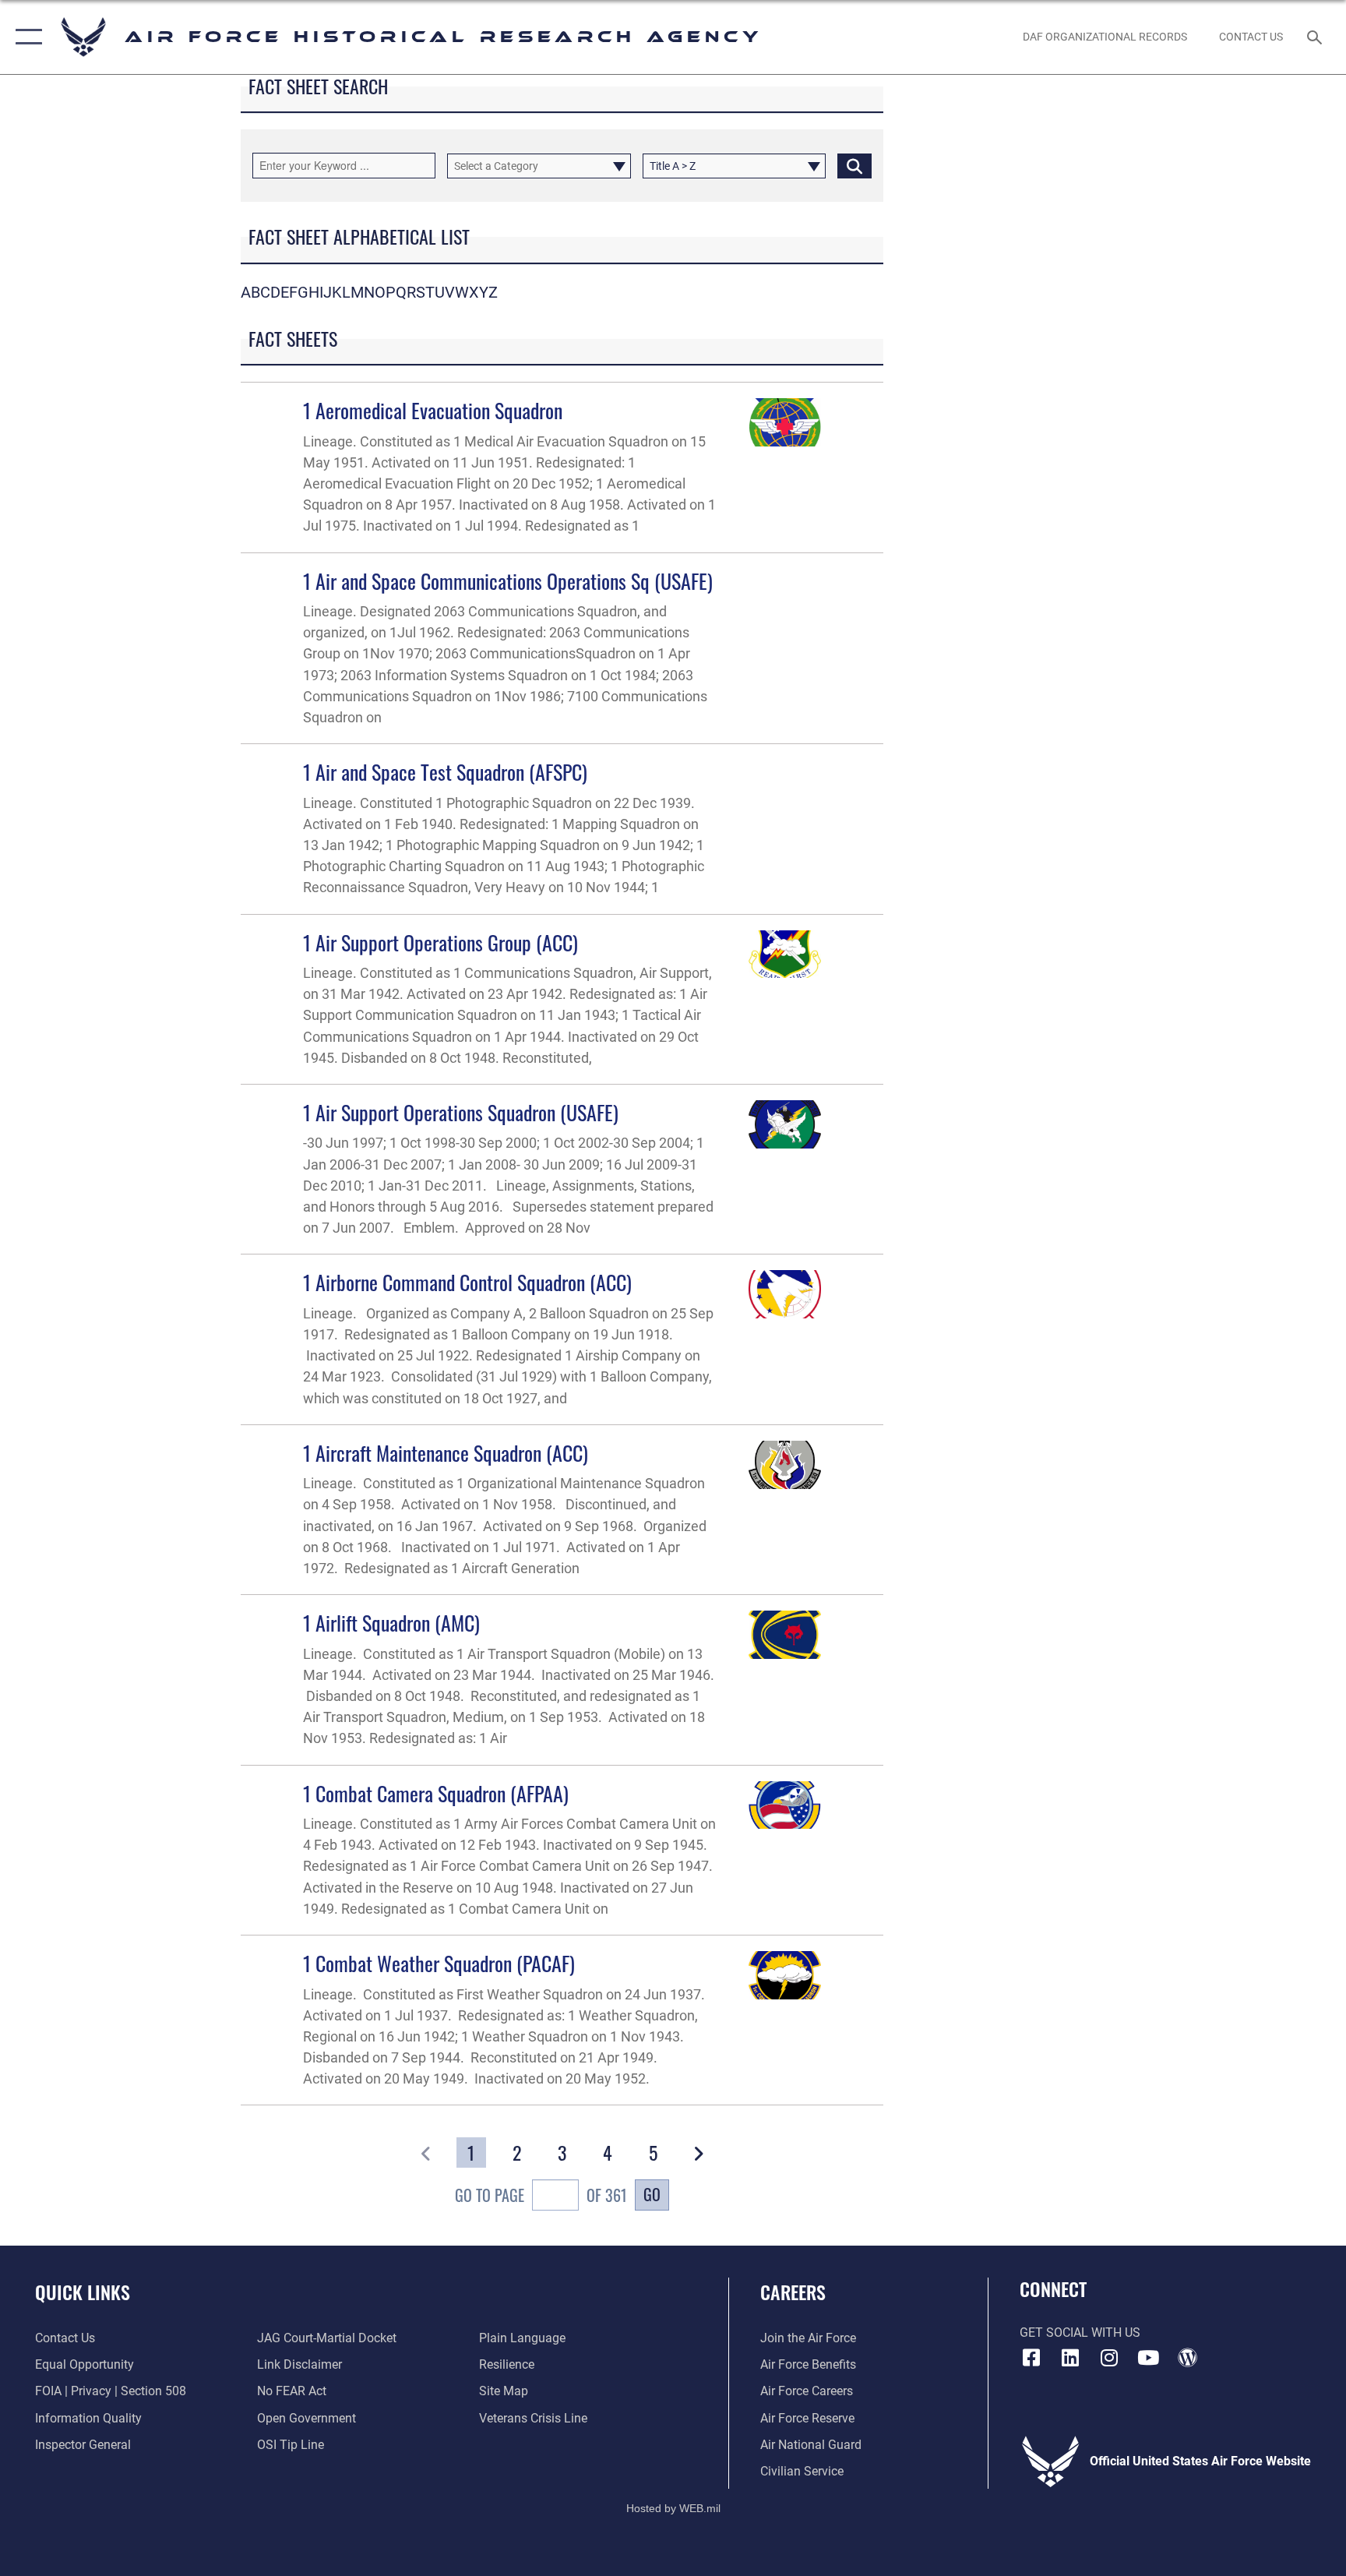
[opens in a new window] (1070, 2358)
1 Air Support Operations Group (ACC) (440, 942)
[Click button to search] (854, 166)
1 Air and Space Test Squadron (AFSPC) (445, 772)
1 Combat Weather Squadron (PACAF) (439, 1963)
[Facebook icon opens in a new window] (1031, 2358)
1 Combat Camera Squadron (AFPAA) (436, 1793)
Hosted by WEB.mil (673, 2508)
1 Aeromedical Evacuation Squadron (433, 410)
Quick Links (83, 2292)
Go (652, 2194)
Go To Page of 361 (541, 2195)
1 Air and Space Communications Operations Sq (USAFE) (508, 581)
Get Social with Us (1080, 2333)
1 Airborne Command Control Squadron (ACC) (467, 1282)
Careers (793, 2292)
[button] (25, 37)
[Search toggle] (1316, 37)
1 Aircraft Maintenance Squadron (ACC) (446, 1453)
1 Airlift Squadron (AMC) (391, 1623)
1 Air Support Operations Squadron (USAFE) (461, 1112)
